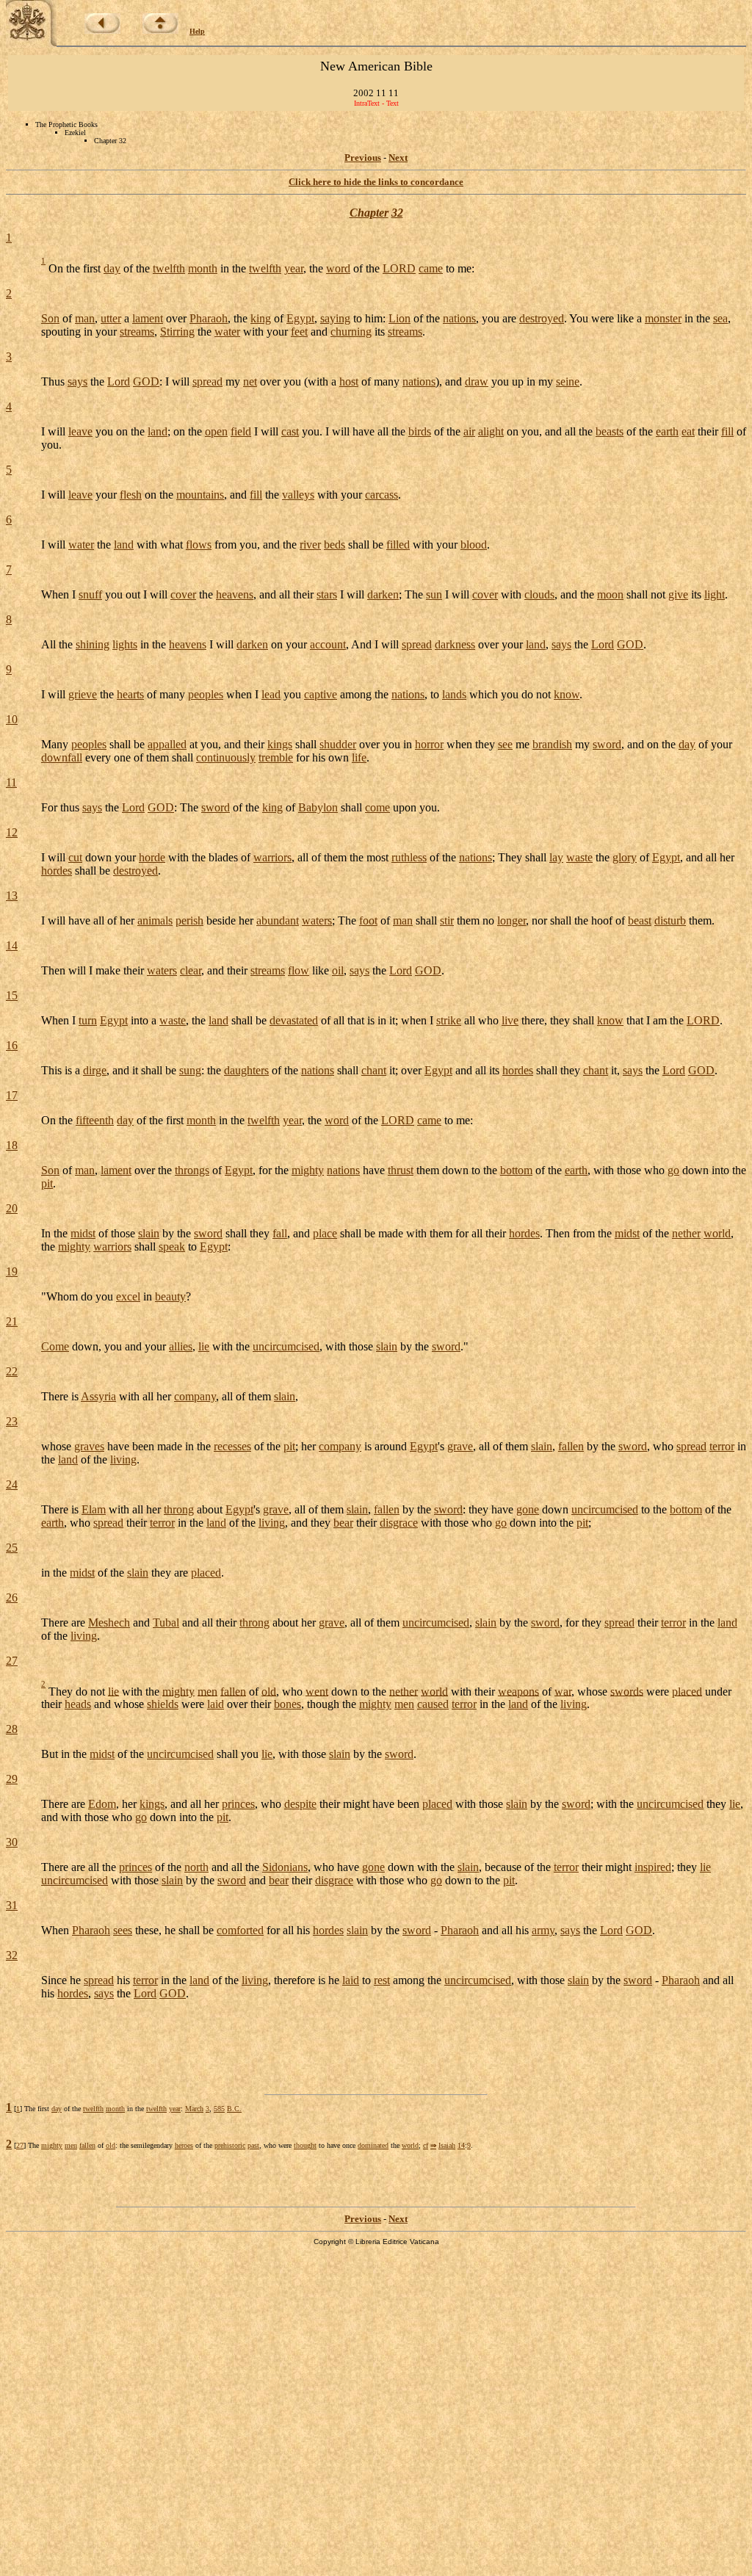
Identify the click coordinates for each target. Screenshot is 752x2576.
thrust (401, 1170)
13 (12, 896)
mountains (200, 495)
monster (663, 318)
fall (280, 1233)
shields (163, 1704)
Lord (119, 381)
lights (125, 644)
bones (288, 1704)
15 (12, 995)
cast (290, 431)
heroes (184, 2145)
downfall (62, 757)
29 (12, 1779)
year (294, 268)
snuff (90, 594)
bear (343, 1523)
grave (460, 1446)
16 (12, 1045)
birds (420, 431)
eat (688, 431)
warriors (272, 857)
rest (382, 1980)
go (673, 1170)
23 (12, 1421)
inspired (653, 1867)
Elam (94, 1509)
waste (579, 857)
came (431, 268)
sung (190, 1070)
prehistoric (230, 2145)
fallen (571, 1446)
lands (454, 694)
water (227, 332)
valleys (298, 495)
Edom (102, 1804)
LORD (399, 268)
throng (179, 1509)
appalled (167, 744)
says (77, 381)
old (269, 1691)
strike (449, 1020)
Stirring (177, 332)
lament (148, 318)
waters (317, 920)
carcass (382, 495)
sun (434, 594)
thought (305, 2145)
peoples (206, 694)
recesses (232, 1446)
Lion (399, 318)
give (678, 594)
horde (152, 857)
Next (398, 158)
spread (207, 381)
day (112, 268)
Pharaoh (209, 318)
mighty (308, 1170)
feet (299, 332)
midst (83, 1233)
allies (181, 1346)
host (349, 381)
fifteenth (95, 1120)
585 (219, 2109)
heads (78, 1704)
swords (627, 1691)
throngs (192, 1170)
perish (189, 920)
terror (722, 1446)
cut (75, 857)
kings (280, 744)
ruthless (409, 857)
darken (383, 594)
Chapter (369, 213)
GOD (146, 381)
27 (12, 1661)
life (359, 757)
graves (89, 1446)
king (261, 318)
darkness (455, 644)
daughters (246, 1070)
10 (12, 719)
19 (12, 1271)
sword (607, 744)
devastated (294, 1020)
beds (335, 544)
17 (12, 1095)
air (469, 431)
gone (528, 1509)
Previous (363, 158)
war (563, 1691)
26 (12, 1598)
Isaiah (447, 2145)
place (325, 1233)
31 (12, 1905)
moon (610, 594)
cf (426, 2145)
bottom (516, 1170)
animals (155, 920)
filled (398, 544)
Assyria (98, 1396)
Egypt (300, 318)
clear (191, 970)
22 (12, 1371)
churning (351, 332)
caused (433, 1704)
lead (271, 694)
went (317, 1691)
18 (12, 1145)
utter (111, 318)
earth (667, 431)
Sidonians (285, 1867)
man (85, 318)
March (194, 2109)
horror (429, 744)
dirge (95, 1070)
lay (556, 857)
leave (80, 431)
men (207, 1691)
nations (459, 318)
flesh (131, 495)
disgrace (399, 1523)
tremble (276, 757)
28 (12, 1729)
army (543, 1930)
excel (128, 1296)
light (715, 594)
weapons (518, 1691)
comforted (240, 1930)
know (567, 694)
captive (321, 694)
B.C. (234, 2109)
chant (374, 1070)
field (241, 431)
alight (491, 431)
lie (204, 1346)
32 (397, 213)
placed (206, 1573)
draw (477, 381)
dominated (373, 2145)
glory (625, 857)
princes (238, 1804)
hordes (57, 871)
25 (12, 1548)
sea (720, 318)
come (377, 807)
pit (47, 1183)
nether (686, 1233)
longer (511, 920)
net (250, 381)
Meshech (109, 1622)
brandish (552, 744)
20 (12, 1208)
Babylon (318, 807)
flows (199, 544)
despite (300, 1804)
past (253, 2145)
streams (137, 332)
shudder (338, 744)
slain (149, 1233)
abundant (278, 920)
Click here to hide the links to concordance (376, 182)
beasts (610, 431)
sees (123, 1930)
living (123, 1459)
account (328, 644)
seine (568, 381)
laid (216, 1704)
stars (327, 594)
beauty (170, 1296)
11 (11, 782)
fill (727, 431)
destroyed (542, 318)
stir (447, 920)
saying (335, 318)
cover (183, 594)
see (505, 744)
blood (474, 544)
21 (12, 1321)
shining (93, 644)
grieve (83, 694)
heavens (235, 594)
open (216, 431)
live (510, 1020)
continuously (226, 757)
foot (368, 920)
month (203, 268)
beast (640, 920)
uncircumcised (286, 1346)
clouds (539, 594)
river (310, 544)
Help (197, 31)
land (158, 431)
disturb (670, 920)
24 (12, 1484)
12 (12, 832)
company (195, 1396)
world (717, 1233)
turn (88, 1020)
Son (50, 318)
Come (55, 1346)
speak (172, 1247)
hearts (130, 694)
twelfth (169, 268)
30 (12, 1842)
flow (299, 970)
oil (338, 970)
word (338, 268)
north (196, 1867)
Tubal (166, 1622)
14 (12, 945)
